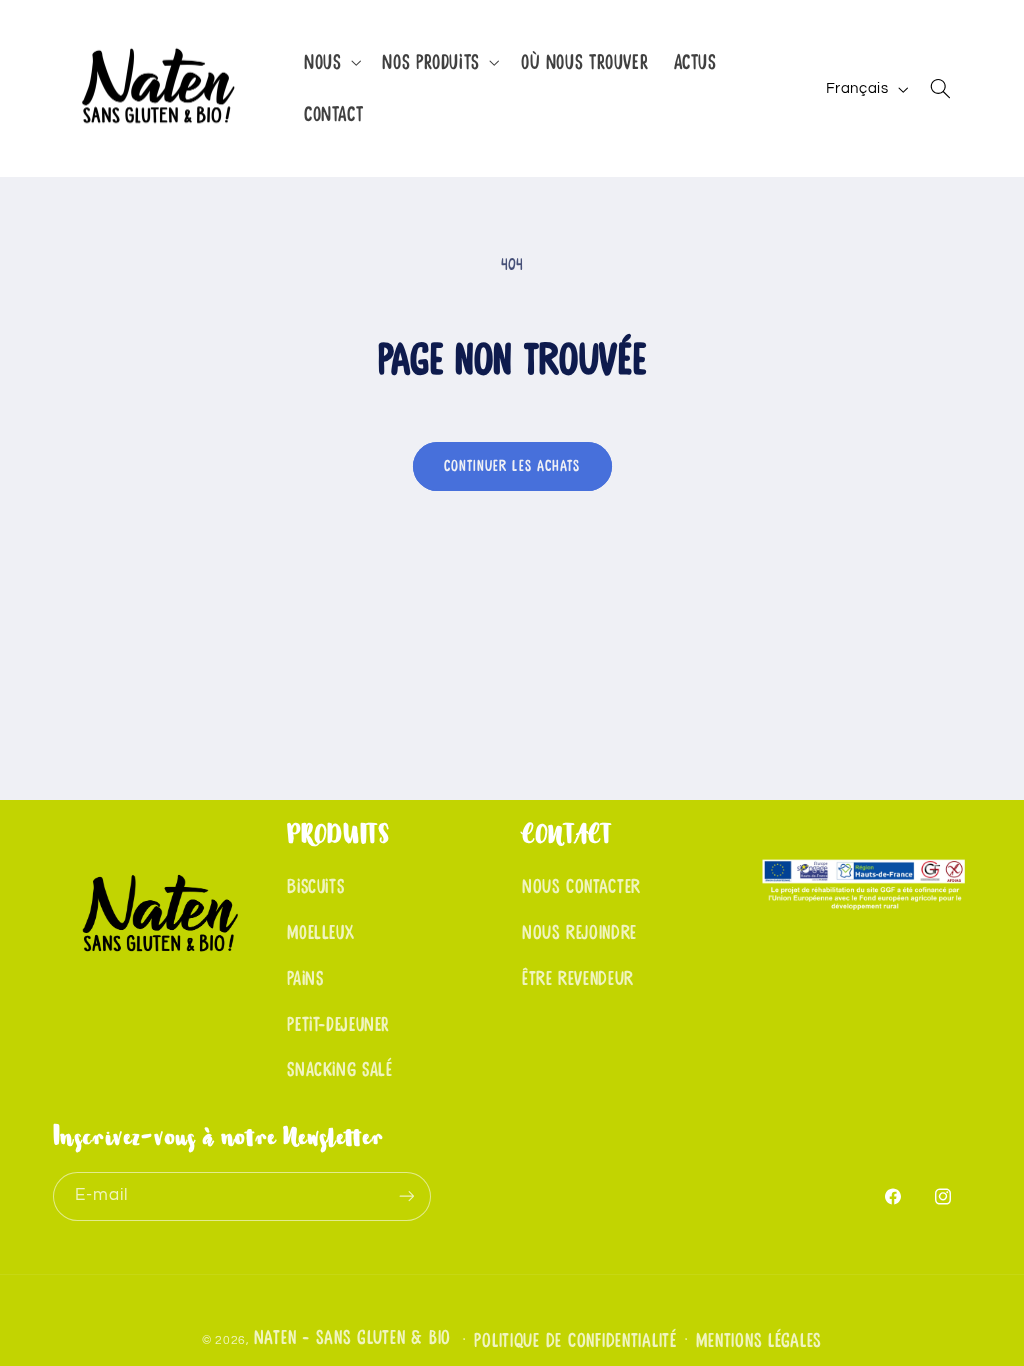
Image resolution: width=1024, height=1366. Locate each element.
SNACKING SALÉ (339, 1070)
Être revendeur (578, 979)
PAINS (305, 979)
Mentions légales (759, 1341)
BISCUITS (315, 887)
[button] (330, 62)
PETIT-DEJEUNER (338, 1025)
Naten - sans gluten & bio (352, 1338)
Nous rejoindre (579, 933)
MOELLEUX (320, 933)
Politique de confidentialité (575, 1341)
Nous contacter (581, 887)
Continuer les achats (512, 466)
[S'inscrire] (406, 1196)
